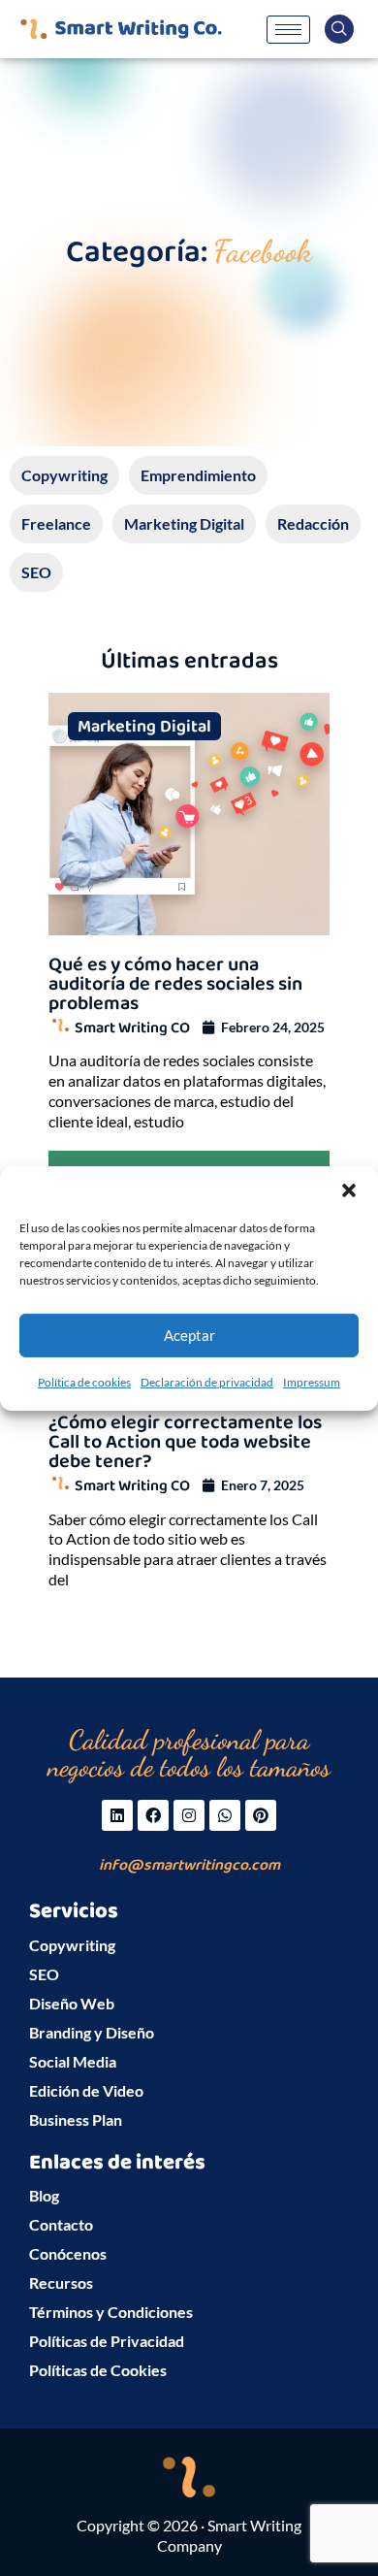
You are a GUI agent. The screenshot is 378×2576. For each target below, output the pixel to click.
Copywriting (64, 475)
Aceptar (189, 1335)
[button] (349, 1190)
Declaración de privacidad (207, 1381)
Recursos (61, 2283)
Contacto (61, 2224)
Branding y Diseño (92, 2032)
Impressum (312, 1381)
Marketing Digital (184, 523)
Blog (44, 2195)
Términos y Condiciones (111, 2312)
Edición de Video (86, 2090)
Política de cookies (84, 1381)
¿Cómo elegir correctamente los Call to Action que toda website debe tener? (185, 1442)
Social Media (73, 2061)
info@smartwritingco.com (189, 1865)
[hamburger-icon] (288, 30)
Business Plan (76, 2119)
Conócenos (68, 2253)
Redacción (313, 523)
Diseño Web (72, 2003)
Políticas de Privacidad (107, 2341)
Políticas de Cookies (98, 2370)
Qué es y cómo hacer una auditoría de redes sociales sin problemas (175, 984)
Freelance (56, 523)
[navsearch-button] (339, 29)
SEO (36, 572)
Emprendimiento (198, 475)
